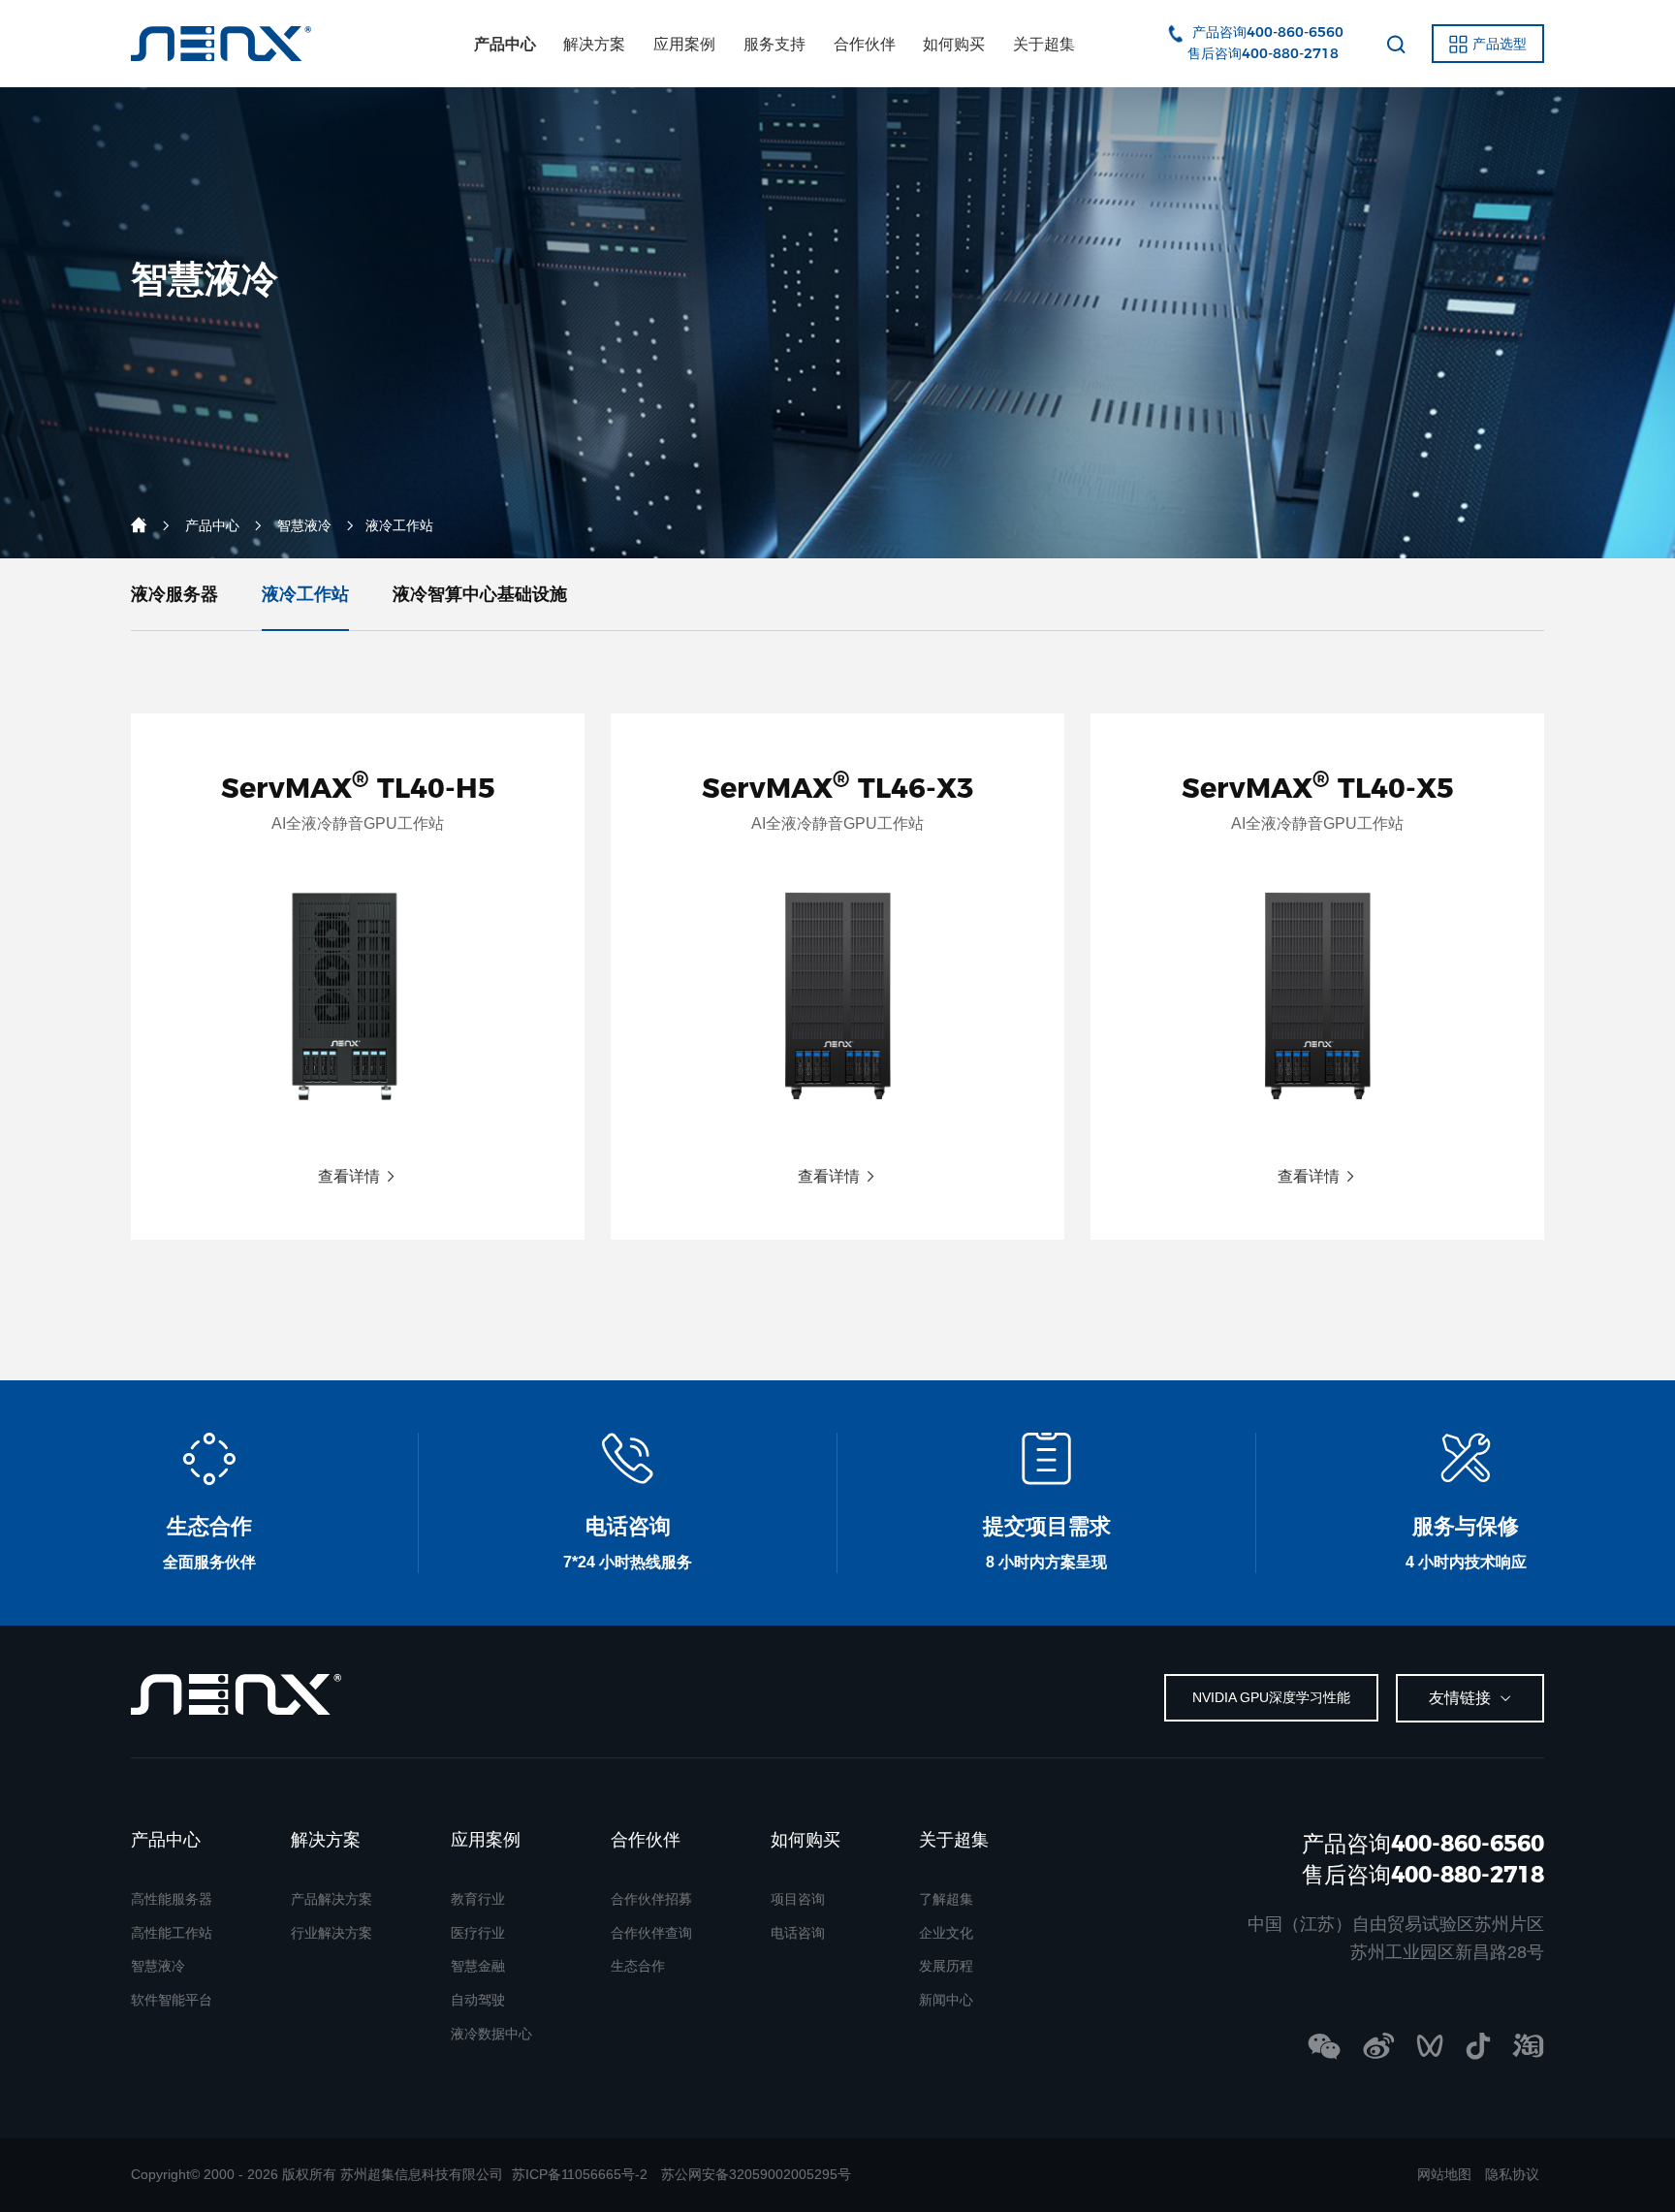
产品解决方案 (332, 1899)
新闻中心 (946, 2000)
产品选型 (1500, 44)
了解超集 (946, 1899)
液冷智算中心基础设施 (480, 594)
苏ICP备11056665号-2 (580, 2174)
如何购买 (954, 44)
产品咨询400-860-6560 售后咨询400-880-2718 (1406, 1859)
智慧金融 (478, 1966)
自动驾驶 (478, 2000)
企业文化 (946, 1933)
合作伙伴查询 (651, 1933)
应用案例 (684, 44)
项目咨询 (798, 1899)
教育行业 (478, 1899)
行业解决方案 (332, 1933)
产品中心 (505, 44)
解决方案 (594, 44)
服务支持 (774, 44)
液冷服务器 (174, 594)
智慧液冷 (304, 525)
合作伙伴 (865, 44)
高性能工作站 (172, 1933)
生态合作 (638, 1966)
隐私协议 (1512, 2174)
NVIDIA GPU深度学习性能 (1271, 1697)
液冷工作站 (305, 594)
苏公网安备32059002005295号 (756, 2174)
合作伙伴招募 (651, 1899)
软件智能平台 (172, 2000)
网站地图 (1444, 2174)
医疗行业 (478, 1933)
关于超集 (1044, 44)
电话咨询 (798, 1933)
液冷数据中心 (491, 2034)
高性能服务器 (172, 1899)
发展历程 (946, 1966)
